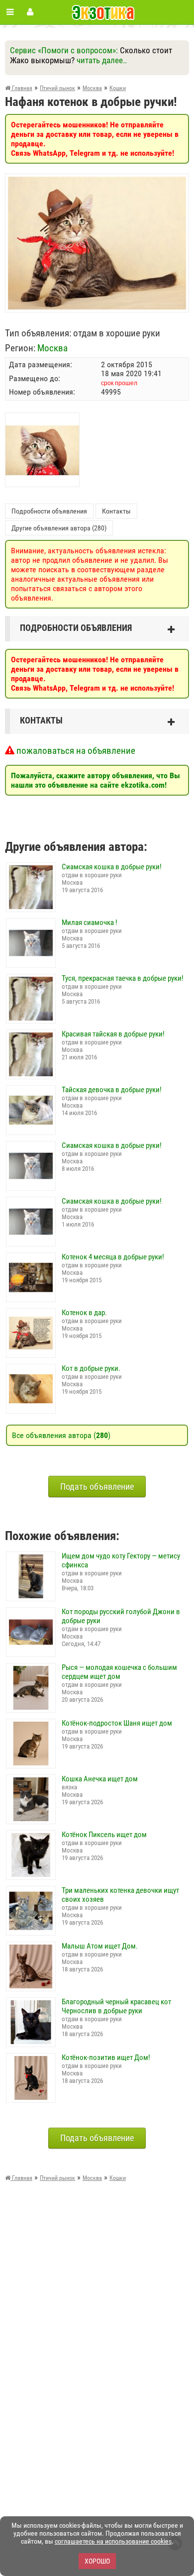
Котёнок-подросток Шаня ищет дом (117, 1723)
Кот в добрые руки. (91, 1368)
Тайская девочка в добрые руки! (112, 1090)
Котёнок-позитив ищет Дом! (106, 2058)
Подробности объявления (49, 511)
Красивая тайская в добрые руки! (113, 1034)
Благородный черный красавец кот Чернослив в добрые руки (116, 2006)
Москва (52, 348)
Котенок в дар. (84, 1313)
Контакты (116, 511)
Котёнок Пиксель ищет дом (104, 1835)
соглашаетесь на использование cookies (113, 2541)
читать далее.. (102, 60)
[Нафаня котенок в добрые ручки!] (97, 181)
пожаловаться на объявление (75, 751)
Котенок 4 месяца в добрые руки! (113, 1257)
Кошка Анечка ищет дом (100, 1779)
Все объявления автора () (61, 1435)
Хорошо (97, 2561)
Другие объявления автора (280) (59, 528)
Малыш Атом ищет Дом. (100, 1946)
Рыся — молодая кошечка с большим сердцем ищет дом (119, 1672)
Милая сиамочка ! (90, 923)
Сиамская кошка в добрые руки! (112, 867)
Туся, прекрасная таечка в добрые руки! (123, 978)
